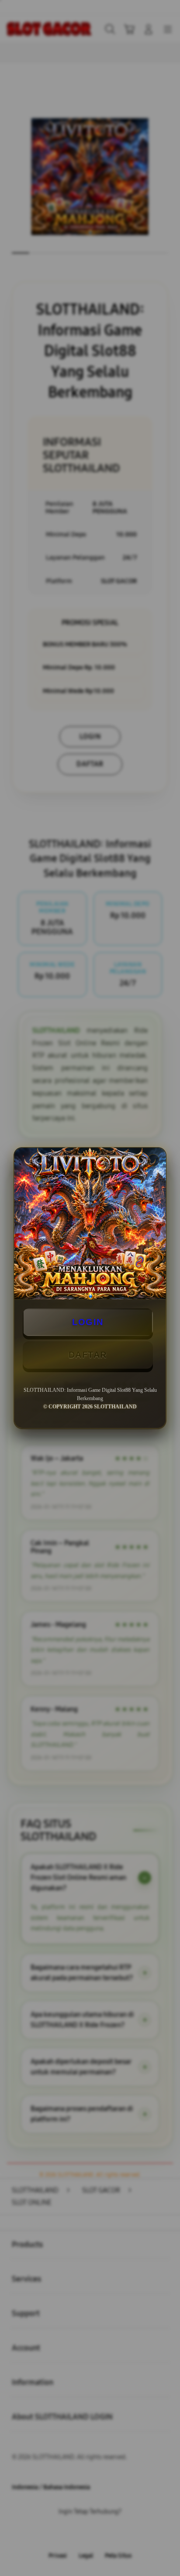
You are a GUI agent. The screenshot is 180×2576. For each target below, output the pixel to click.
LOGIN (88, 1322)
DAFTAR (88, 1355)
